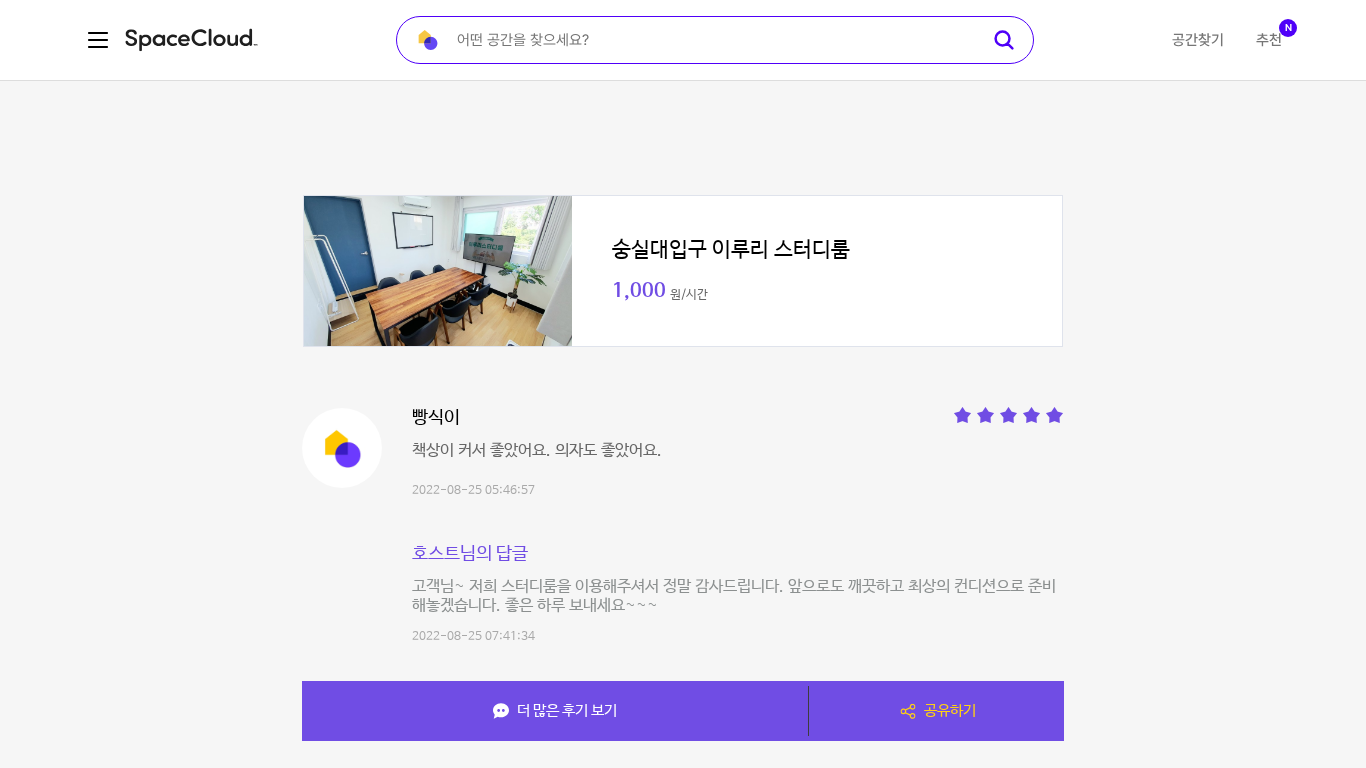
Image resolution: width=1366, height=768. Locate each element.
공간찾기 (1198, 40)
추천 (1269, 40)
